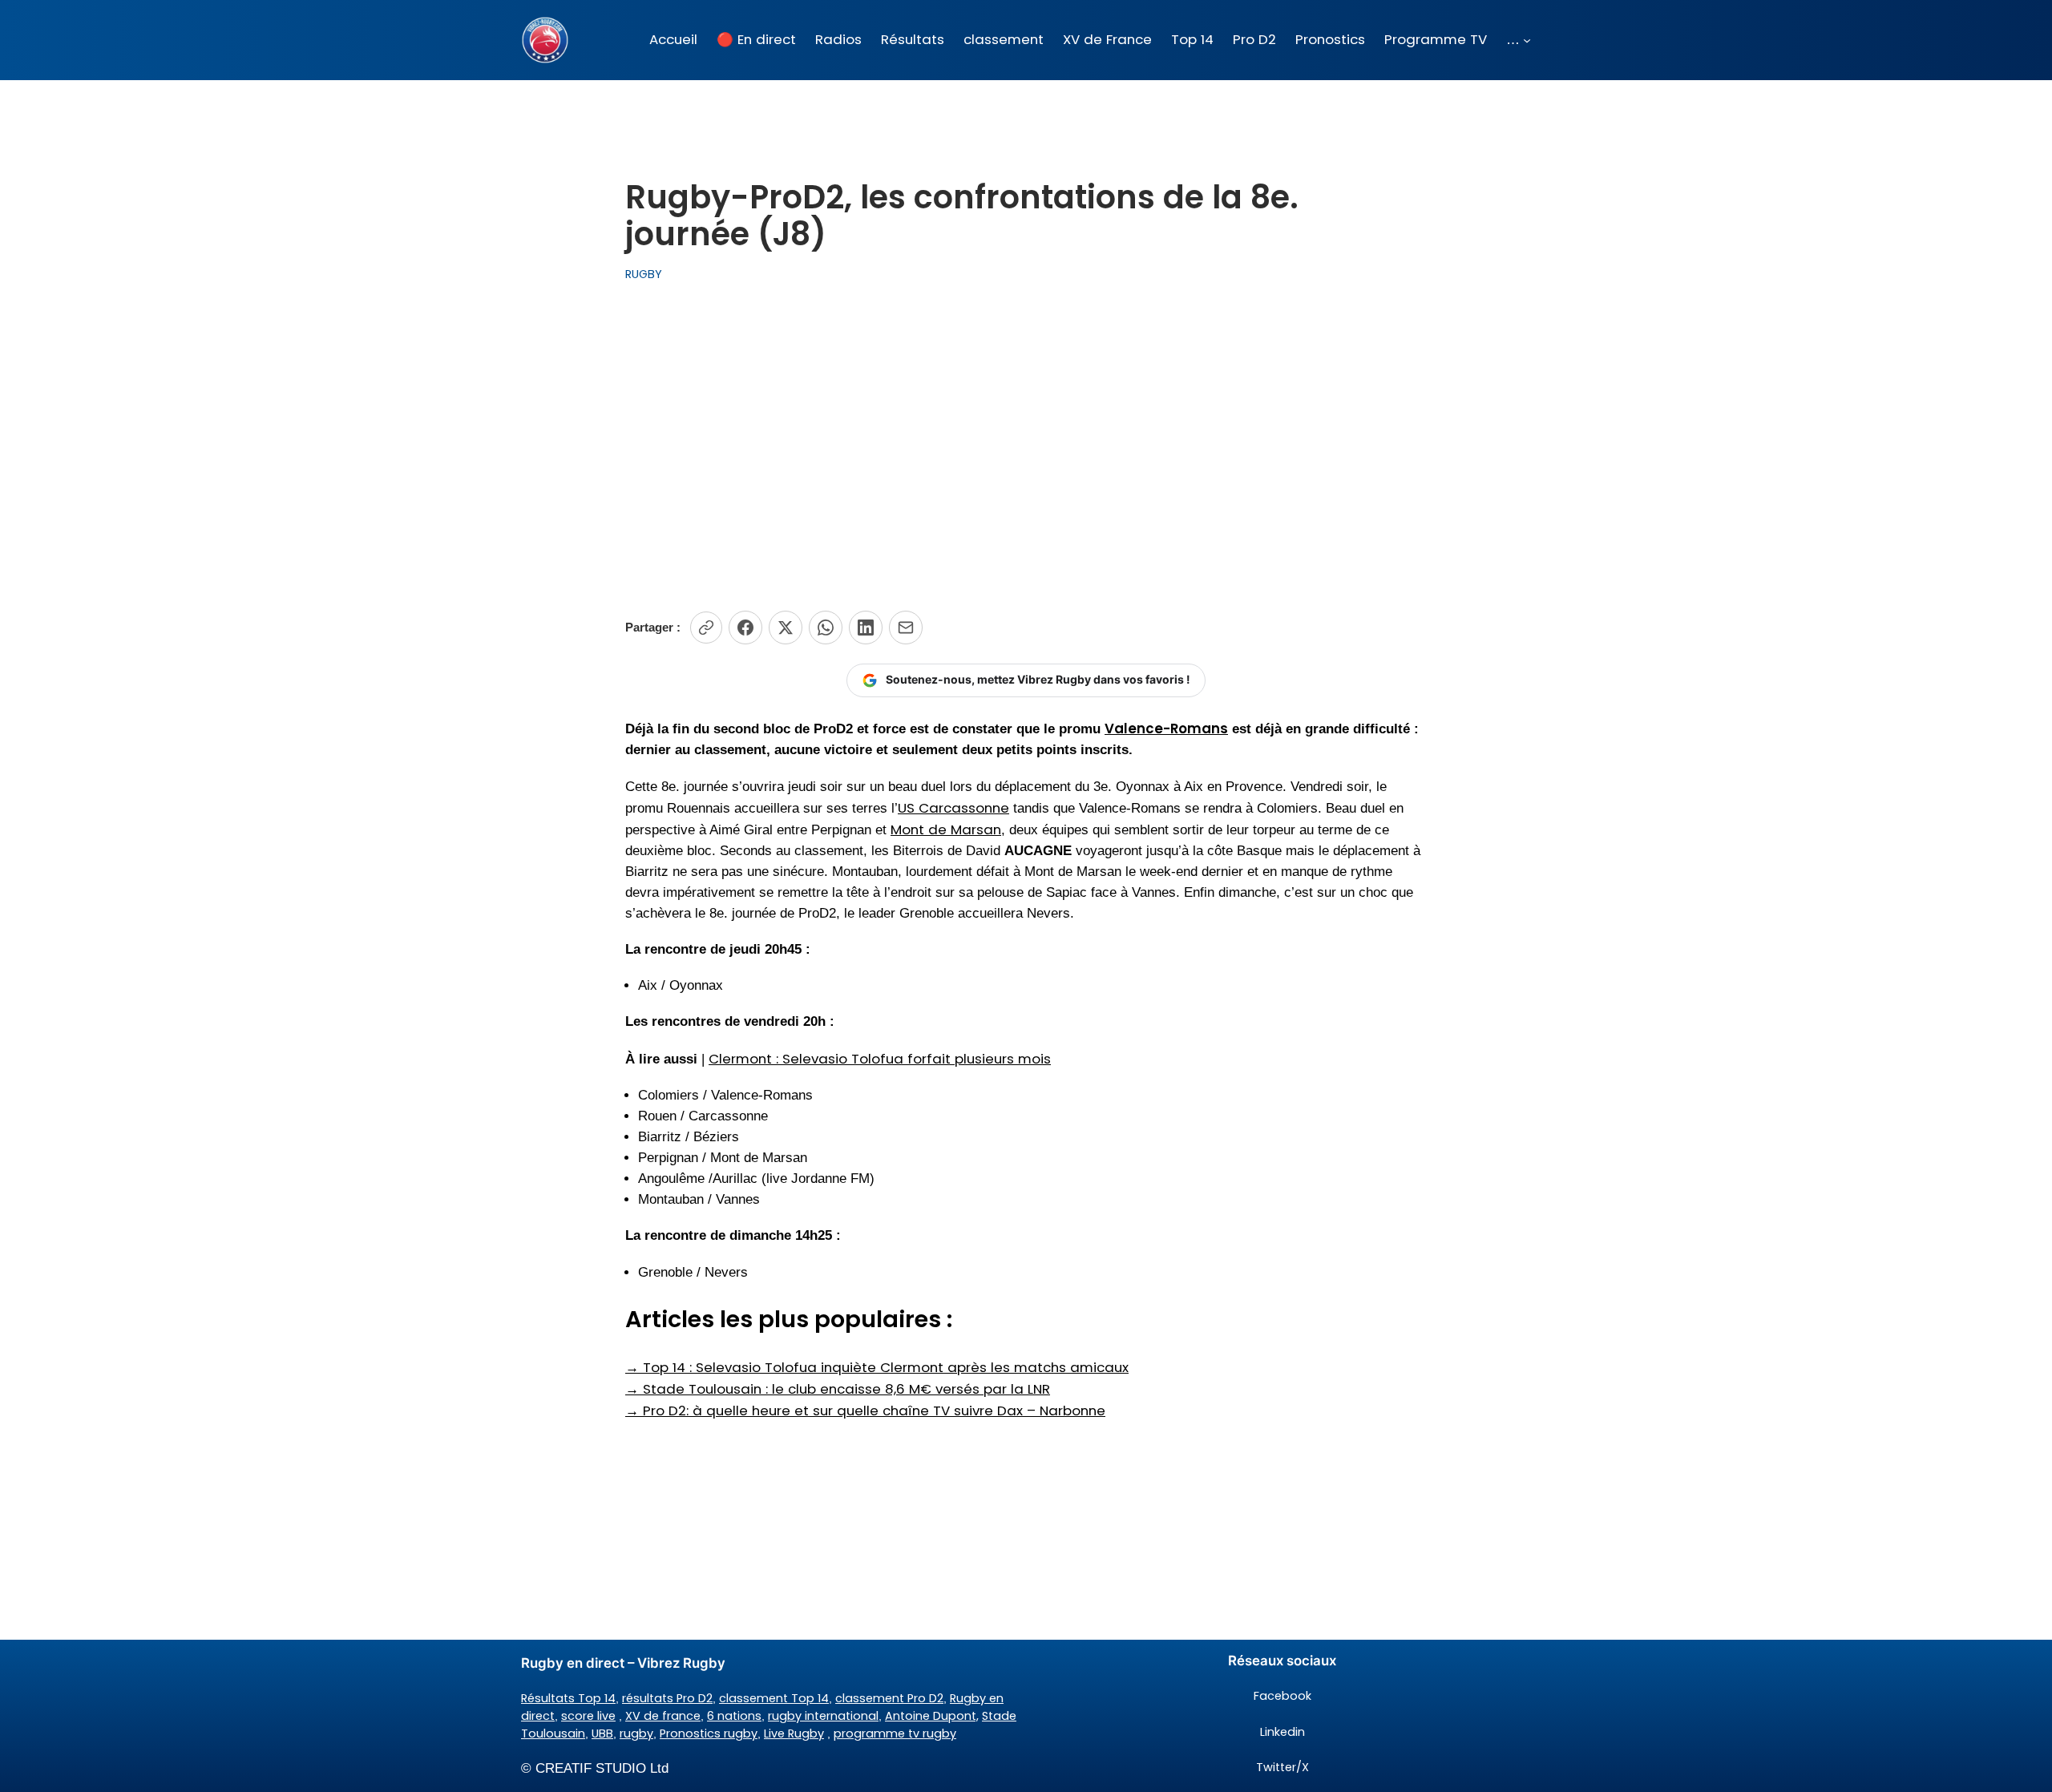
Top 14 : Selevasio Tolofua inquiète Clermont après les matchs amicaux (877, 1367)
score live (588, 1716)
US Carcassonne (953, 808)
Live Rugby (794, 1733)
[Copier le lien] (706, 628)
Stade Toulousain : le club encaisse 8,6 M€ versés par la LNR (838, 1389)
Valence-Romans (1166, 729)
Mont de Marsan (946, 829)
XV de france (663, 1716)
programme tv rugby (895, 1733)
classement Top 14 (774, 1698)
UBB (602, 1733)
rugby (636, 1733)
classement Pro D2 (889, 1698)
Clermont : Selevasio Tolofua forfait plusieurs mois (880, 1059)
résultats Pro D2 (667, 1698)
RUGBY (644, 274)
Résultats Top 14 (568, 1698)
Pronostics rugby (709, 1733)
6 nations (734, 1716)
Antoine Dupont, (932, 1716)
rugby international (823, 1716)
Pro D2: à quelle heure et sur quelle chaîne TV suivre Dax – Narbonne (865, 1411)
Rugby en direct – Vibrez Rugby (623, 1663)
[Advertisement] (1026, 447)
